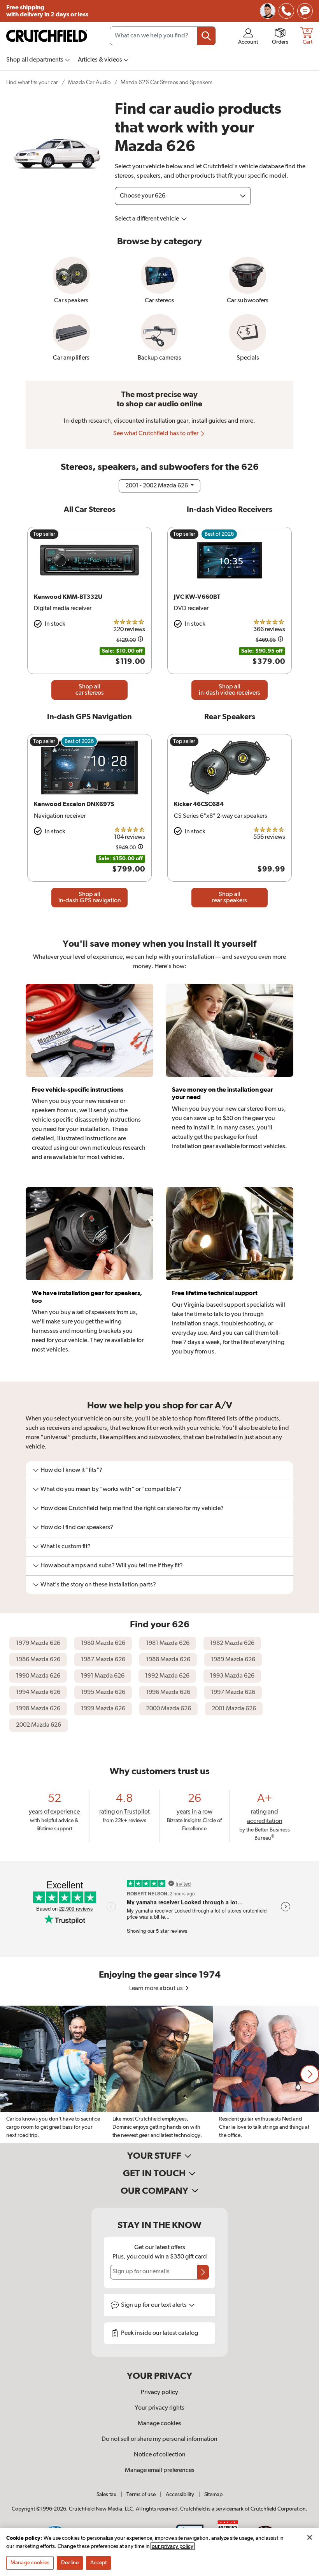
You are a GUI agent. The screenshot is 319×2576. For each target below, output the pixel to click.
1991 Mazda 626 (103, 1676)
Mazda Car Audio (89, 82)
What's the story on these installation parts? (98, 1585)
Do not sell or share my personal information (159, 2439)
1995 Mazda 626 (103, 1692)
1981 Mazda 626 (168, 1643)
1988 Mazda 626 (168, 1660)
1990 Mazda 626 (38, 1676)
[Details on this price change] (140, 640)
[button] (310, 2074)
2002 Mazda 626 (39, 1725)
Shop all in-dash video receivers (230, 690)
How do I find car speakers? (77, 1528)
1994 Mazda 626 (38, 1692)
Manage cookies (159, 2424)
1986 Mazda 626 (38, 1660)
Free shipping (47, 11)
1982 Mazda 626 (232, 1643)
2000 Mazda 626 (168, 1709)
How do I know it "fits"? (71, 1470)
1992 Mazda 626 (167, 1676)
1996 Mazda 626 (168, 1692)
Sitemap (213, 2495)
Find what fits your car (32, 82)
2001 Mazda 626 (234, 1709)
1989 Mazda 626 (233, 1660)
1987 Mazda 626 (103, 1660)
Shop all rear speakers (230, 898)
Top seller (44, 534)
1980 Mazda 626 (103, 1643)
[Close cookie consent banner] (310, 2537)
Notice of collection (160, 2455)
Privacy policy (159, 2393)
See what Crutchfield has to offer (156, 434)
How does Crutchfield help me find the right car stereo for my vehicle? (132, 1509)
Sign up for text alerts (154, 2305)
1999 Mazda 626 (103, 1709)
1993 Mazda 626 (232, 1676)
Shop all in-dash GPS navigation (90, 898)
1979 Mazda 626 (38, 1643)
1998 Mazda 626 (38, 1709)
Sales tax (106, 2495)
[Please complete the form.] (203, 2272)
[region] (159, 2074)
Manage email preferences (160, 2470)
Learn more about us (157, 1988)
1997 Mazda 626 (233, 1692)
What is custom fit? (66, 1547)
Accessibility (180, 2495)
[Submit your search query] (206, 36)
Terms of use (141, 2495)
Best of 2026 (219, 534)
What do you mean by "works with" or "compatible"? (111, 1489)
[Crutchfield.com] (47, 36)
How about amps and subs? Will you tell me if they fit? (112, 1566)
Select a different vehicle (147, 219)
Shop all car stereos (90, 690)
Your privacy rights (159, 2408)
